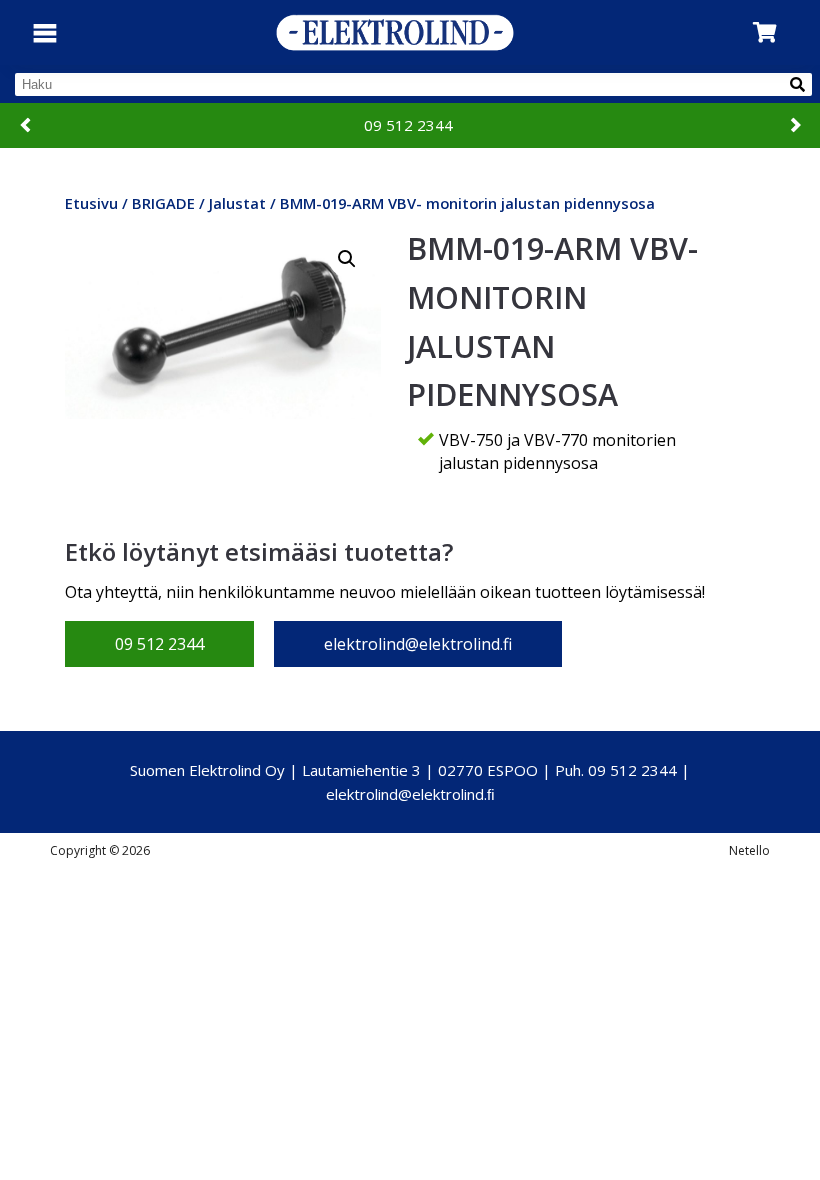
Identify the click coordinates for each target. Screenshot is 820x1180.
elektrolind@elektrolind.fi (418, 644)
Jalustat (237, 203)
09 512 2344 (408, 125)
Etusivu (91, 203)
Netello (749, 850)
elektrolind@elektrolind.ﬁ (410, 794)
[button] (347, 259)
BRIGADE (163, 203)
